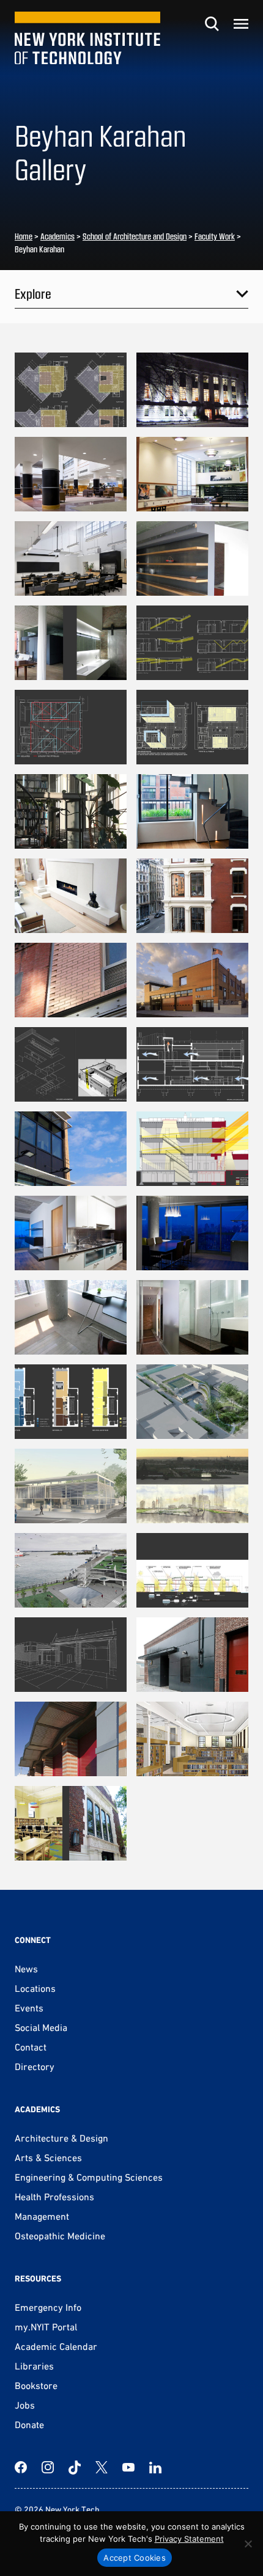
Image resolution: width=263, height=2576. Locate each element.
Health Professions (54, 2197)
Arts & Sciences (48, 2157)
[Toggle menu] (241, 24)
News (26, 1969)
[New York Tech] (87, 38)
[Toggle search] (212, 24)
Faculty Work (215, 236)
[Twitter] (102, 2467)
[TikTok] (75, 2467)
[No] (248, 2544)
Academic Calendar (56, 2346)
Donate (29, 2424)
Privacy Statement (189, 2539)
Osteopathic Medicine (60, 2236)
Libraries (34, 2366)
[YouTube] (128, 2467)
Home (24, 236)
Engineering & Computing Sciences (89, 2177)
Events (29, 2008)
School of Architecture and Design (135, 236)
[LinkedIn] (155, 2467)
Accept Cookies (135, 2558)
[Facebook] (21, 2467)
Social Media (41, 2027)
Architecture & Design (61, 2138)
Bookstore (36, 2385)
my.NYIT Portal (46, 2327)
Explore (33, 293)
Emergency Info (48, 2307)
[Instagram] (48, 2467)
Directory (35, 2066)
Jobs (25, 2405)
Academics (57, 236)
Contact (31, 2047)
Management (42, 2216)
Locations (35, 1988)
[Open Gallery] (71, 390)
